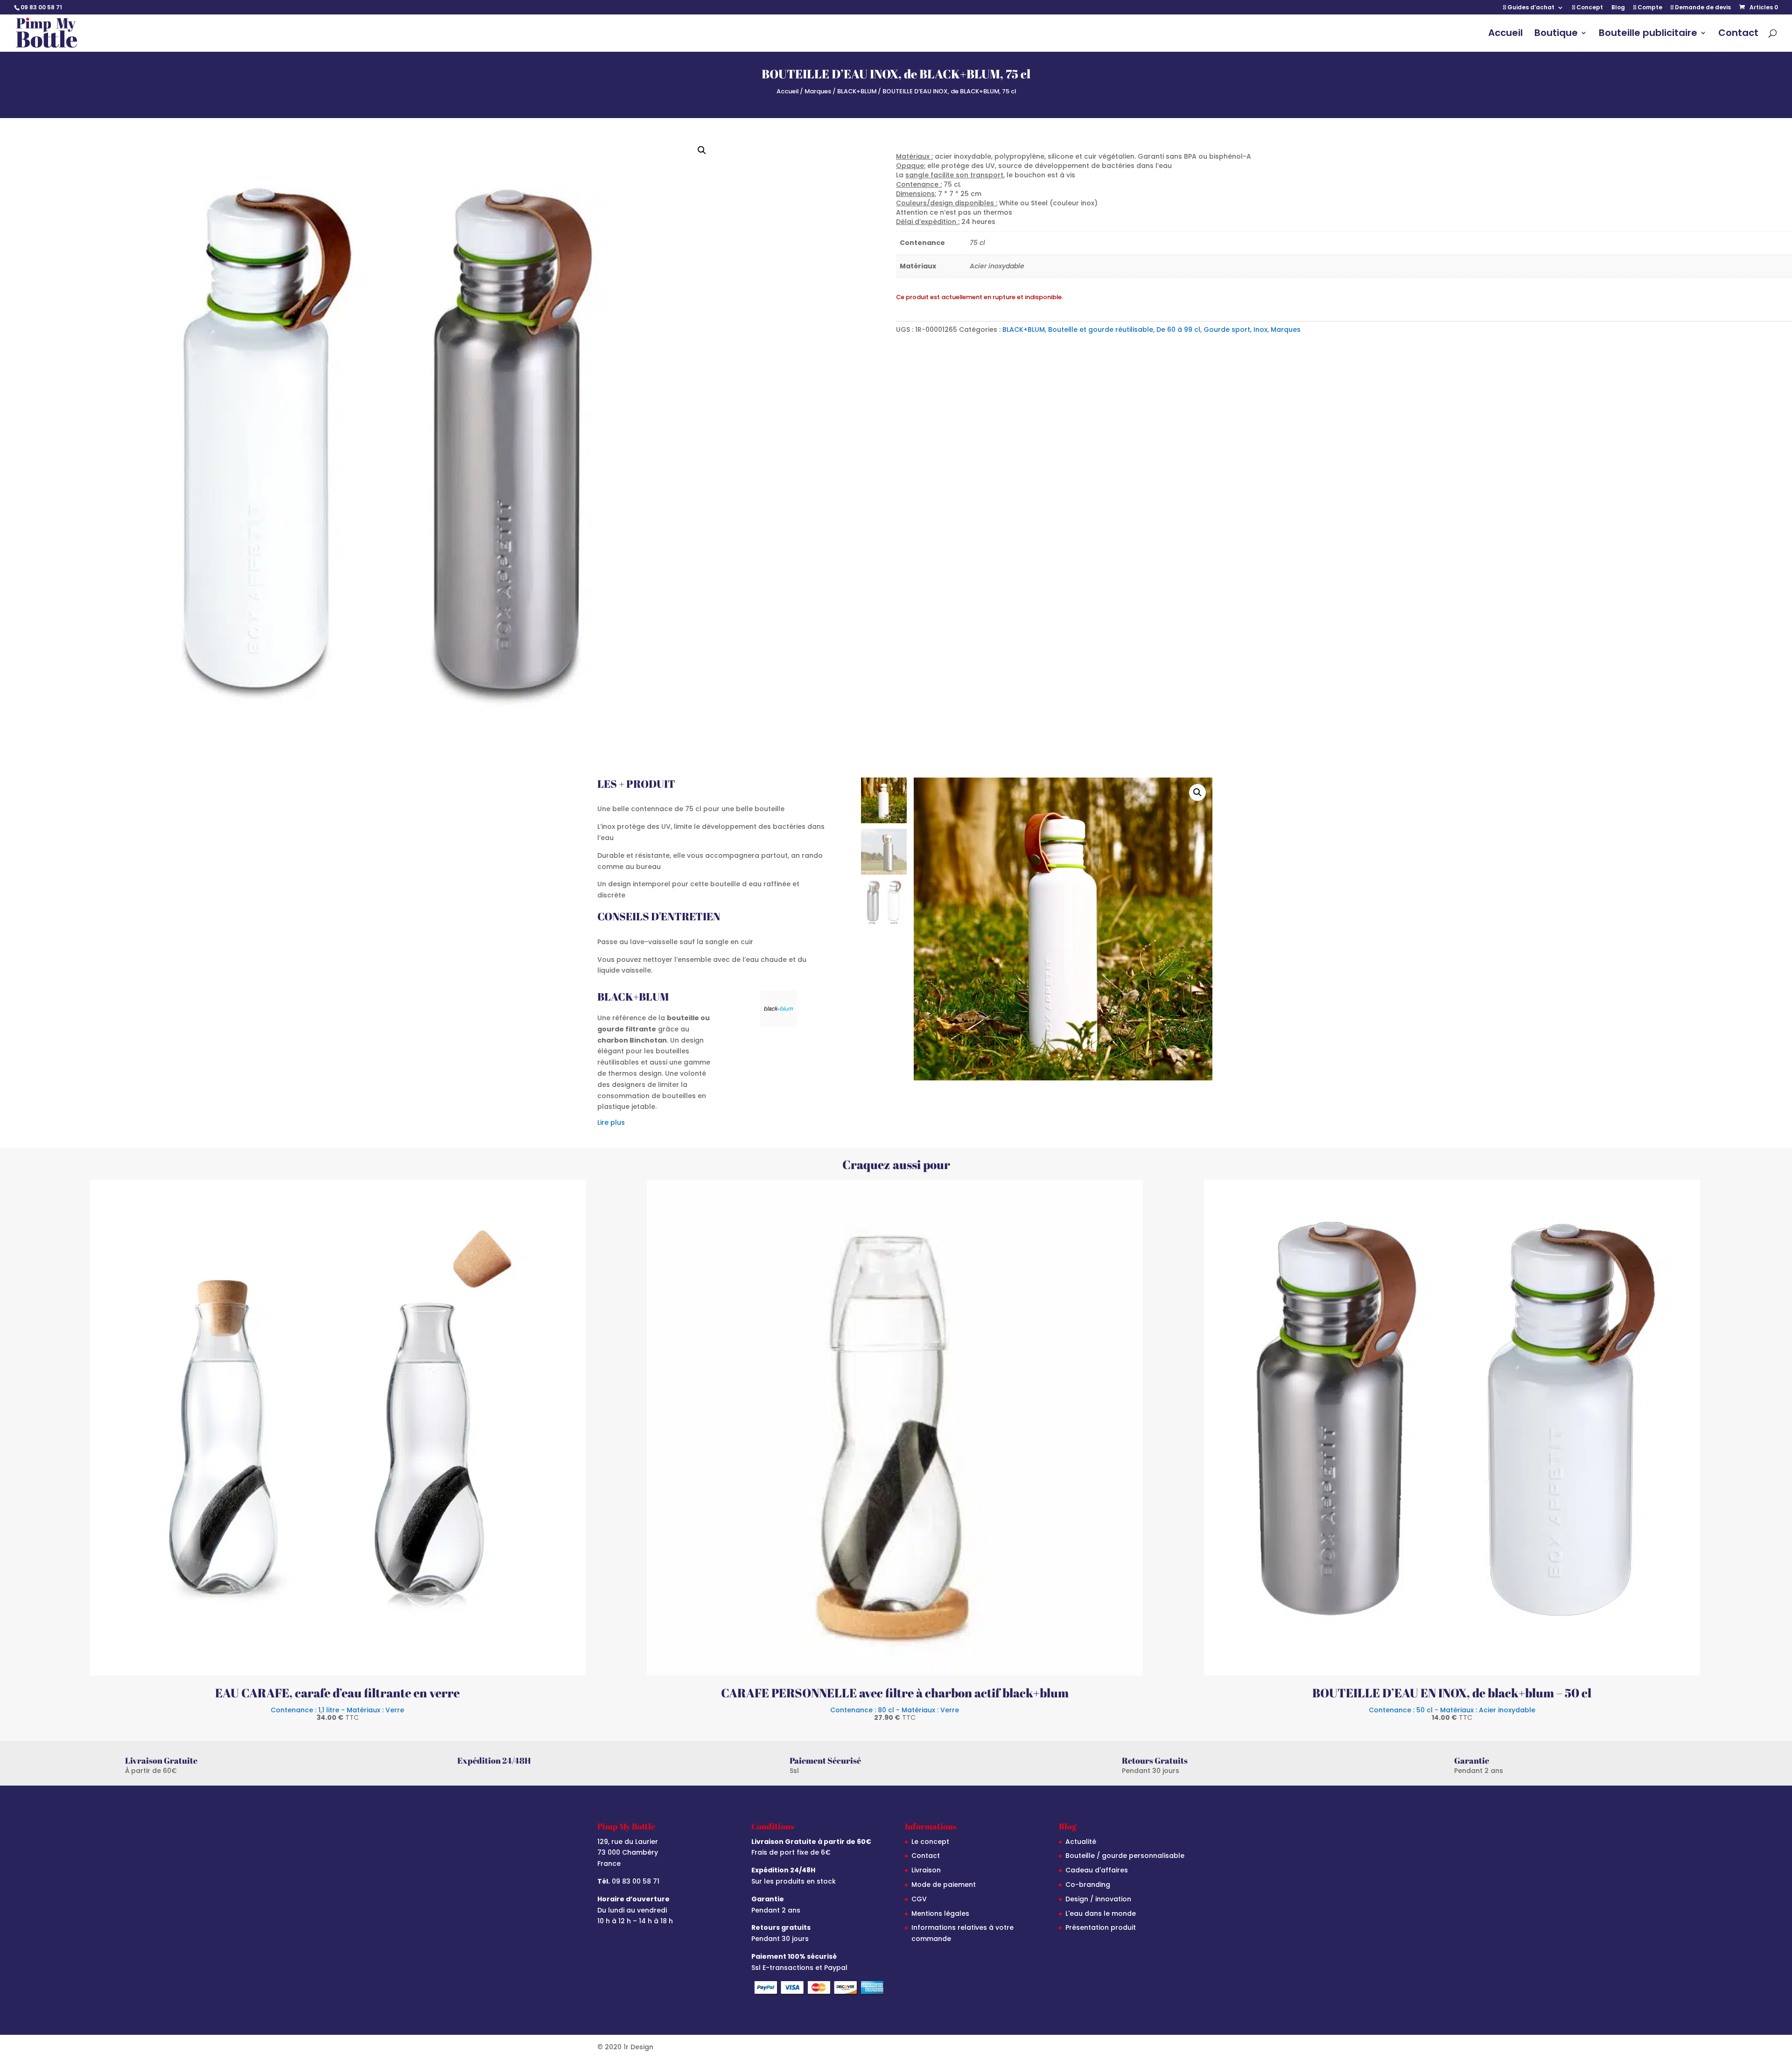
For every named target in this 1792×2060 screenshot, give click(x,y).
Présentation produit (1101, 1927)
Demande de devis (1702, 8)
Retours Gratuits (1155, 1760)
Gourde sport (1227, 329)
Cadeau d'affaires (1097, 1870)
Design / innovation (1098, 1899)
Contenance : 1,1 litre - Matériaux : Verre (337, 1713)
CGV (919, 1899)
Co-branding (1088, 1885)
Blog (1618, 8)
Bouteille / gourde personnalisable (1125, 1856)
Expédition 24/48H (494, 1760)
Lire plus (611, 1122)
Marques (818, 91)
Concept (1589, 8)
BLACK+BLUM (857, 91)
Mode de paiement (944, 1885)
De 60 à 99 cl (1178, 329)
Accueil (1505, 34)
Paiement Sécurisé (825, 1760)
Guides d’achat (1530, 8)
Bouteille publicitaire (1648, 34)
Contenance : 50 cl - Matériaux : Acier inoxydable (1452, 1713)
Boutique (1556, 34)
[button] (702, 150)
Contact (1738, 34)
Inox (1260, 329)
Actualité (1081, 1842)
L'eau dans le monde (1101, 1913)
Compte (1649, 8)
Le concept (930, 1842)
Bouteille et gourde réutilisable (1101, 329)
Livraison (926, 1870)
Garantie (1472, 1760)
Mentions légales (940, 1913)
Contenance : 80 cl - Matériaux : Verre (895, 1713)
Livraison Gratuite (161, 1760)
